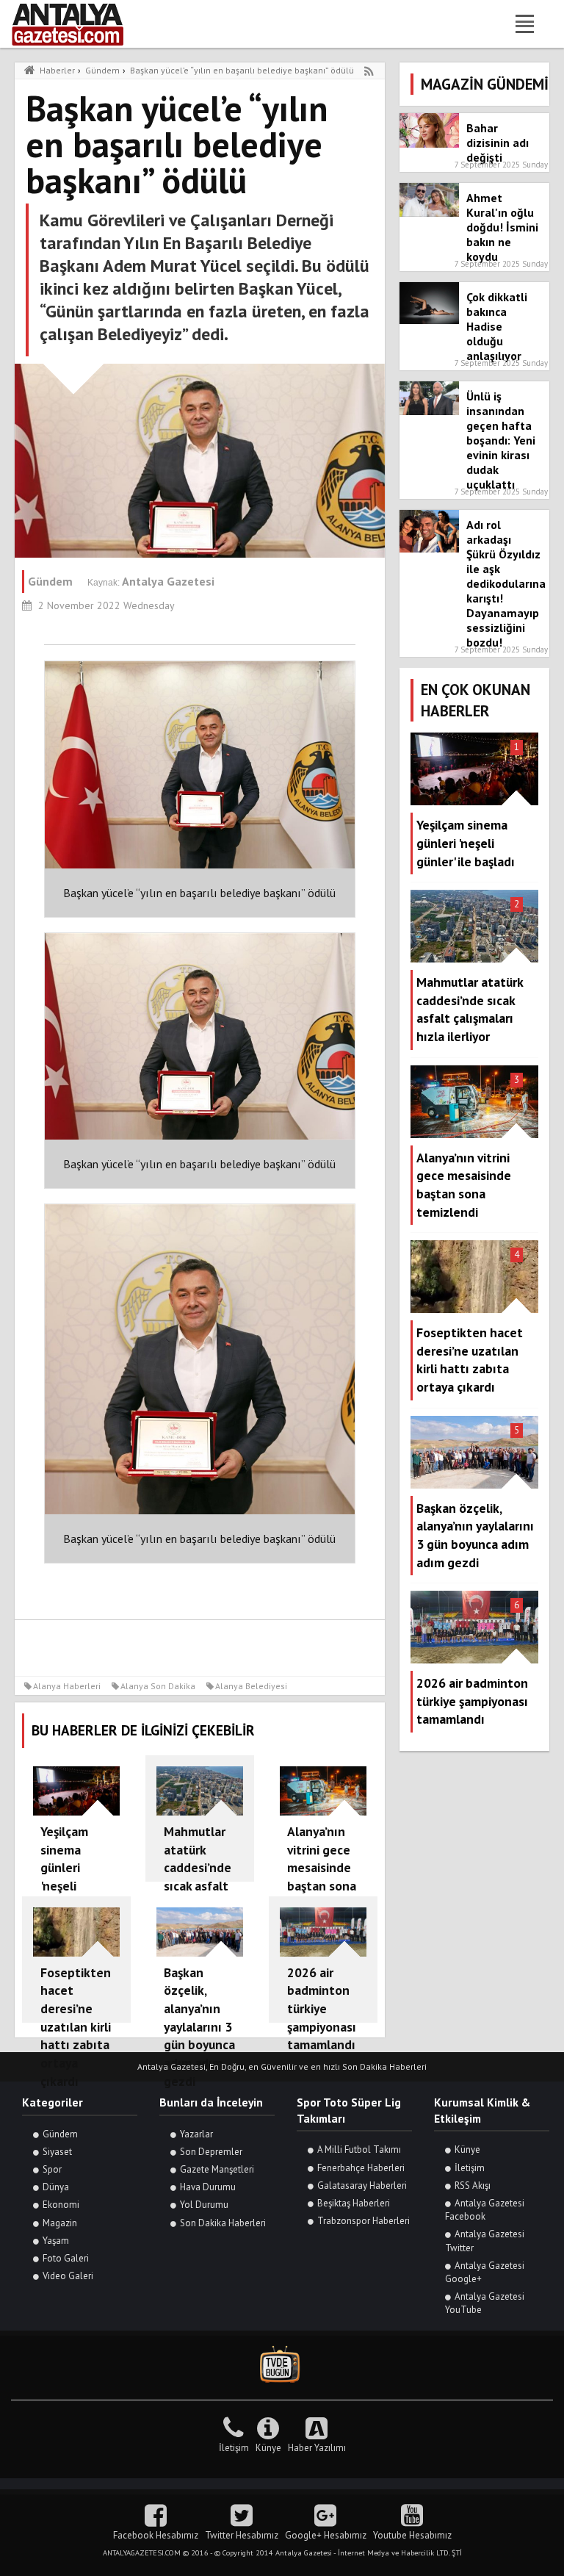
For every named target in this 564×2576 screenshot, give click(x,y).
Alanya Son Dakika (158, 1686)
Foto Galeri (66, 2258)
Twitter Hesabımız (242, 2535)
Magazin (60, 2223)
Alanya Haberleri (67, 1686)
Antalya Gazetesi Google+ (485, 2272)
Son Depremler (211, 2152)
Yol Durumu (204, 2205)
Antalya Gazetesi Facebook (485, 2210)
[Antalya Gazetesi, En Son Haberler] (78, 24)
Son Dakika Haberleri (223, 2223)
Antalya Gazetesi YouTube (485, 2303)
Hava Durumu (208, 2187)
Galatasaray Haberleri (362, 2185)
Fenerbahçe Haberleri (361, 2168)
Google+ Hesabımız (326, 2535)
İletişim (470, 2168)
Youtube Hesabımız (412, 2535)
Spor (52, 2169)
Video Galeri (68, 2276)
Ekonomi (61, 2205)
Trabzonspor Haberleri (364, 2221)
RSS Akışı (473, 2185)
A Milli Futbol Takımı (359, 2149)
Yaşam (56, 2241)
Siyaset (57, 2152)
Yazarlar (196, 2134)
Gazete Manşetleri (217, 2169)
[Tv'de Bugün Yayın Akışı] (282, 2365)
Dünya (56, 2187)
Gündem (60, 2134)
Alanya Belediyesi (251, 1686)
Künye (467, 2149)
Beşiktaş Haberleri (354, 2203)
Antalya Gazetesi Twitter (485, 2241)
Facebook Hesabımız (156, 2535)
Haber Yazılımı (317, 2448)
